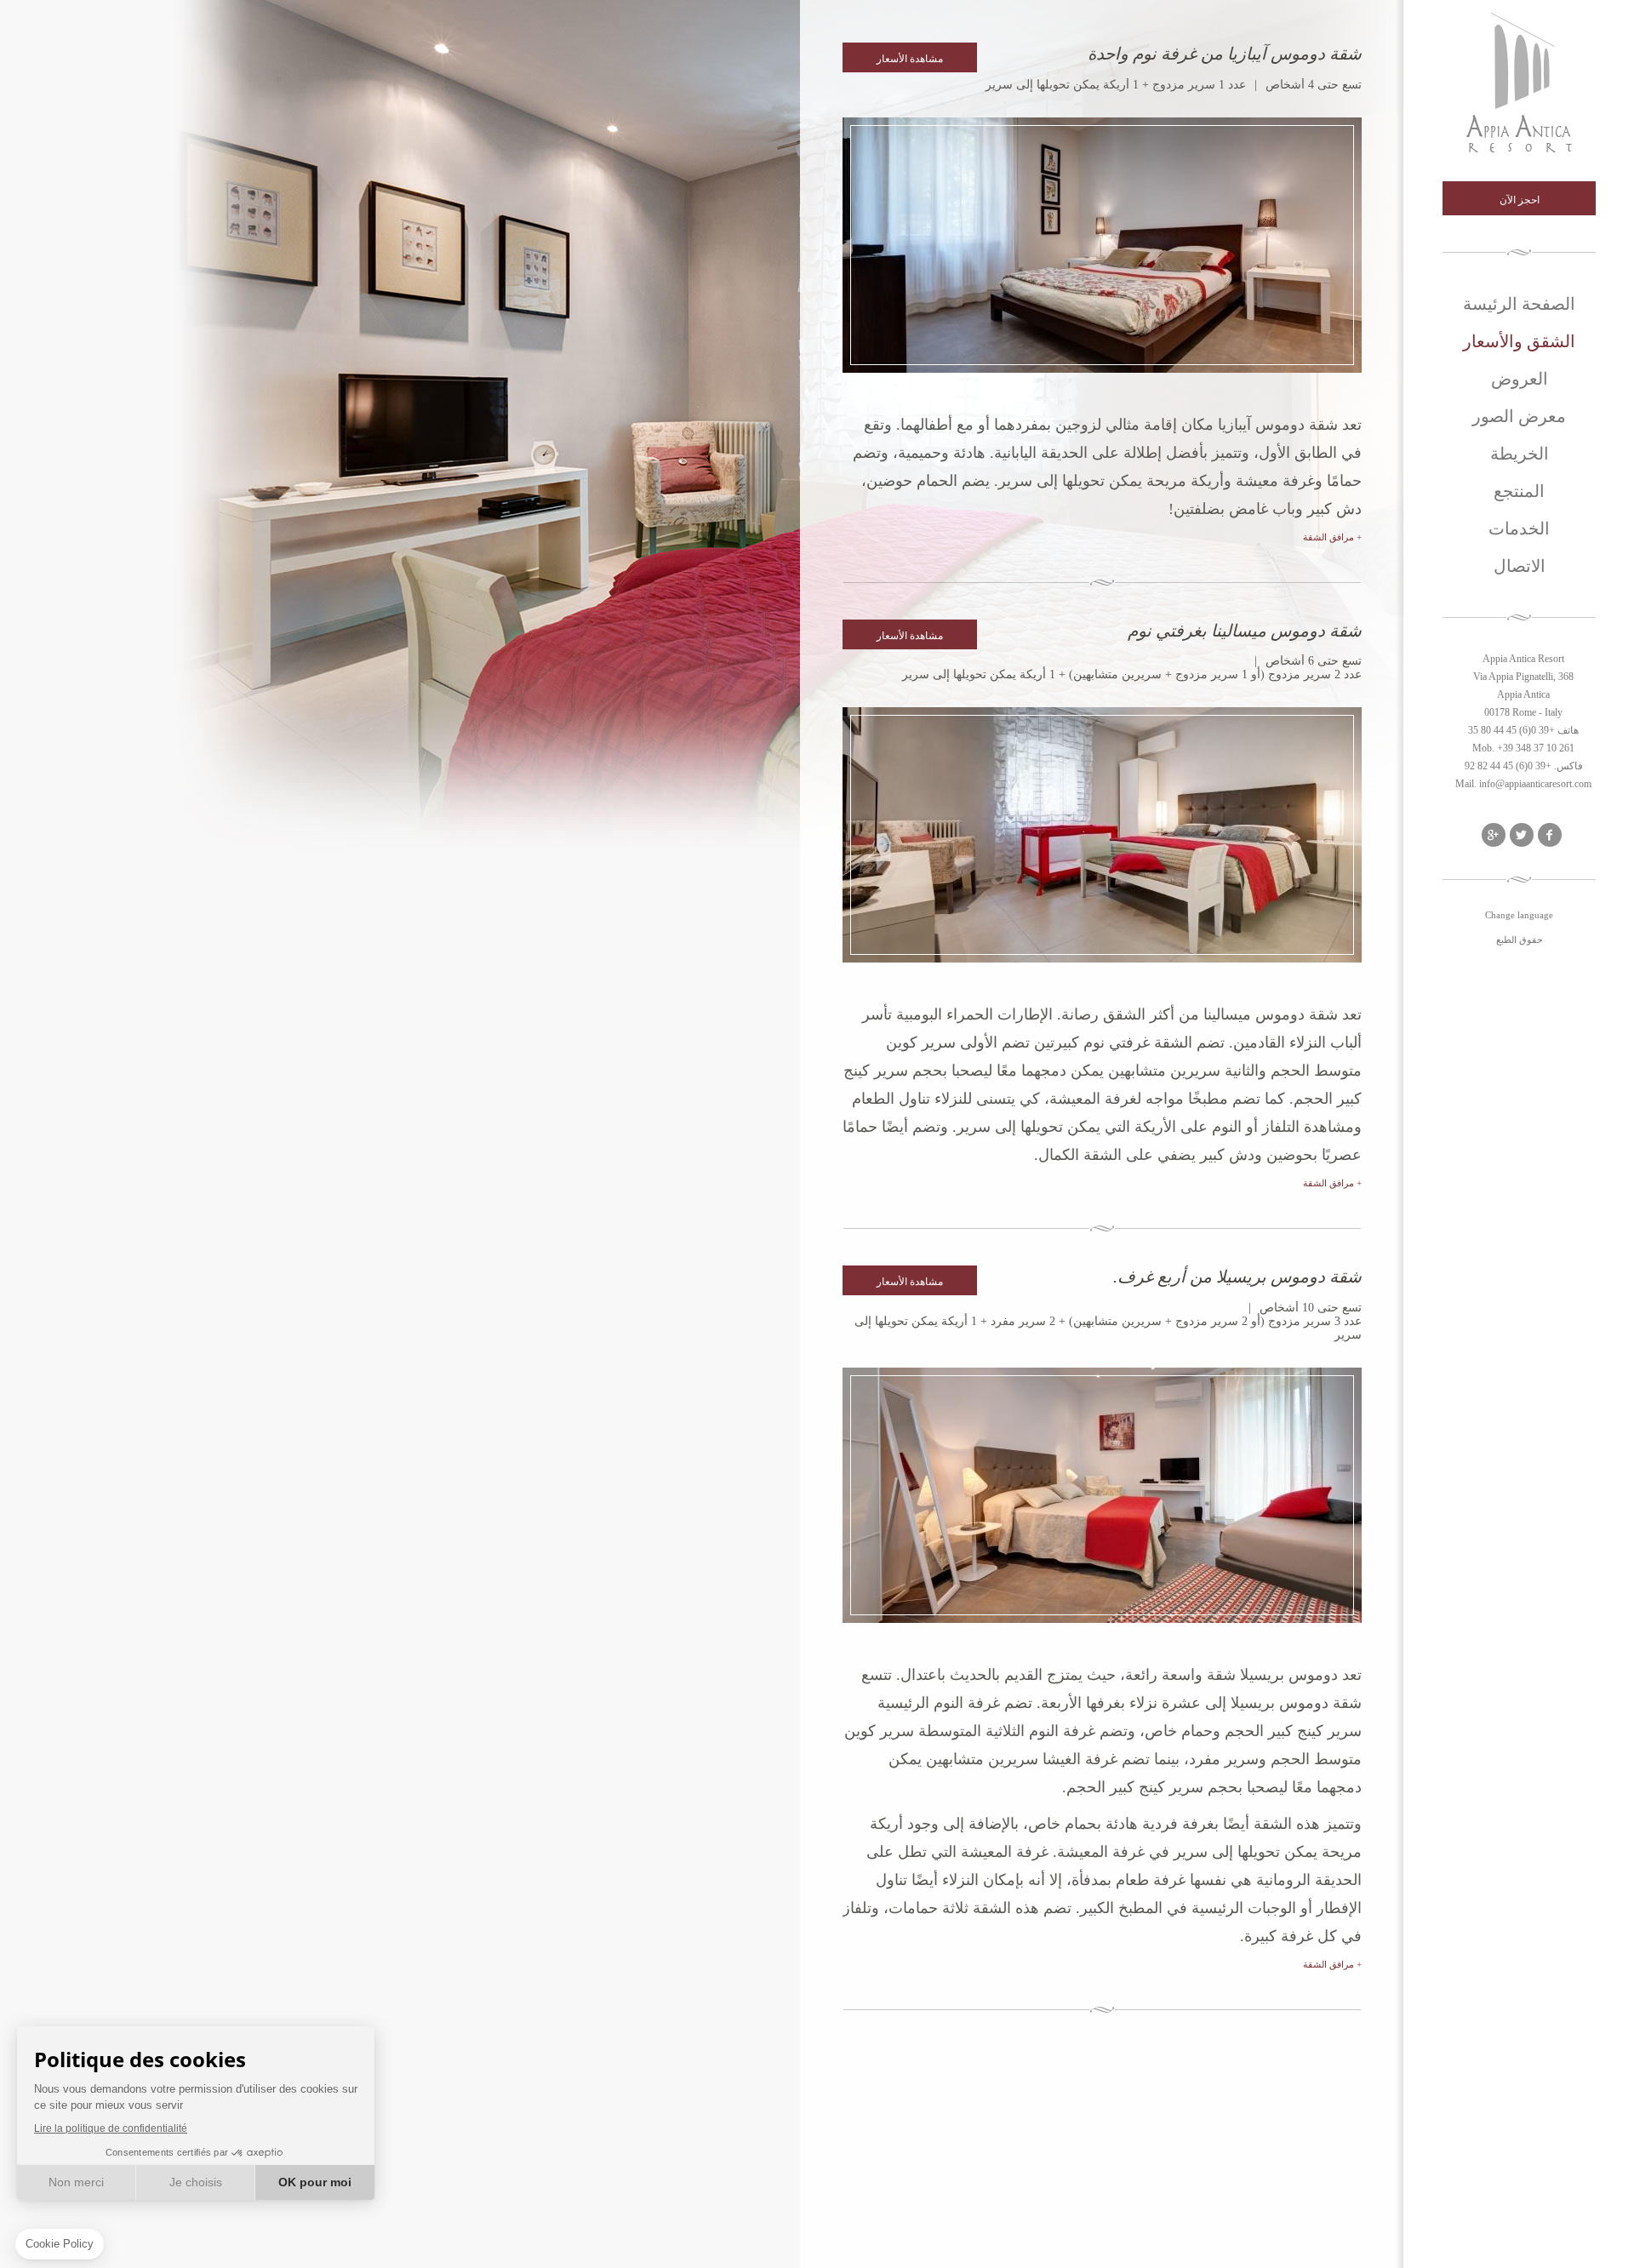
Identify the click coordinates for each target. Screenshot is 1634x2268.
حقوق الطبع (1520, 940)
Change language (1519, 915)
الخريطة (1520, 453)
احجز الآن (1520, 199)
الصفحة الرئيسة (1519, 303)
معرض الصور (1519, 416)
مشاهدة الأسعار (910, 58)
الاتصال (1520, 566)
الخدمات (1519, 528)
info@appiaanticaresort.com (1535, 784)
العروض (1520, 378)
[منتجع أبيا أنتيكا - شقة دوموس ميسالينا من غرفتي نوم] (1102, 835)
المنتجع (1519, 491)
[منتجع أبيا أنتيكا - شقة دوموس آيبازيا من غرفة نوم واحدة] (1102, 245)
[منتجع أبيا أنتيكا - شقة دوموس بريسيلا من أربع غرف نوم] (1102, 1495)
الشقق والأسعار (1519, 341)
